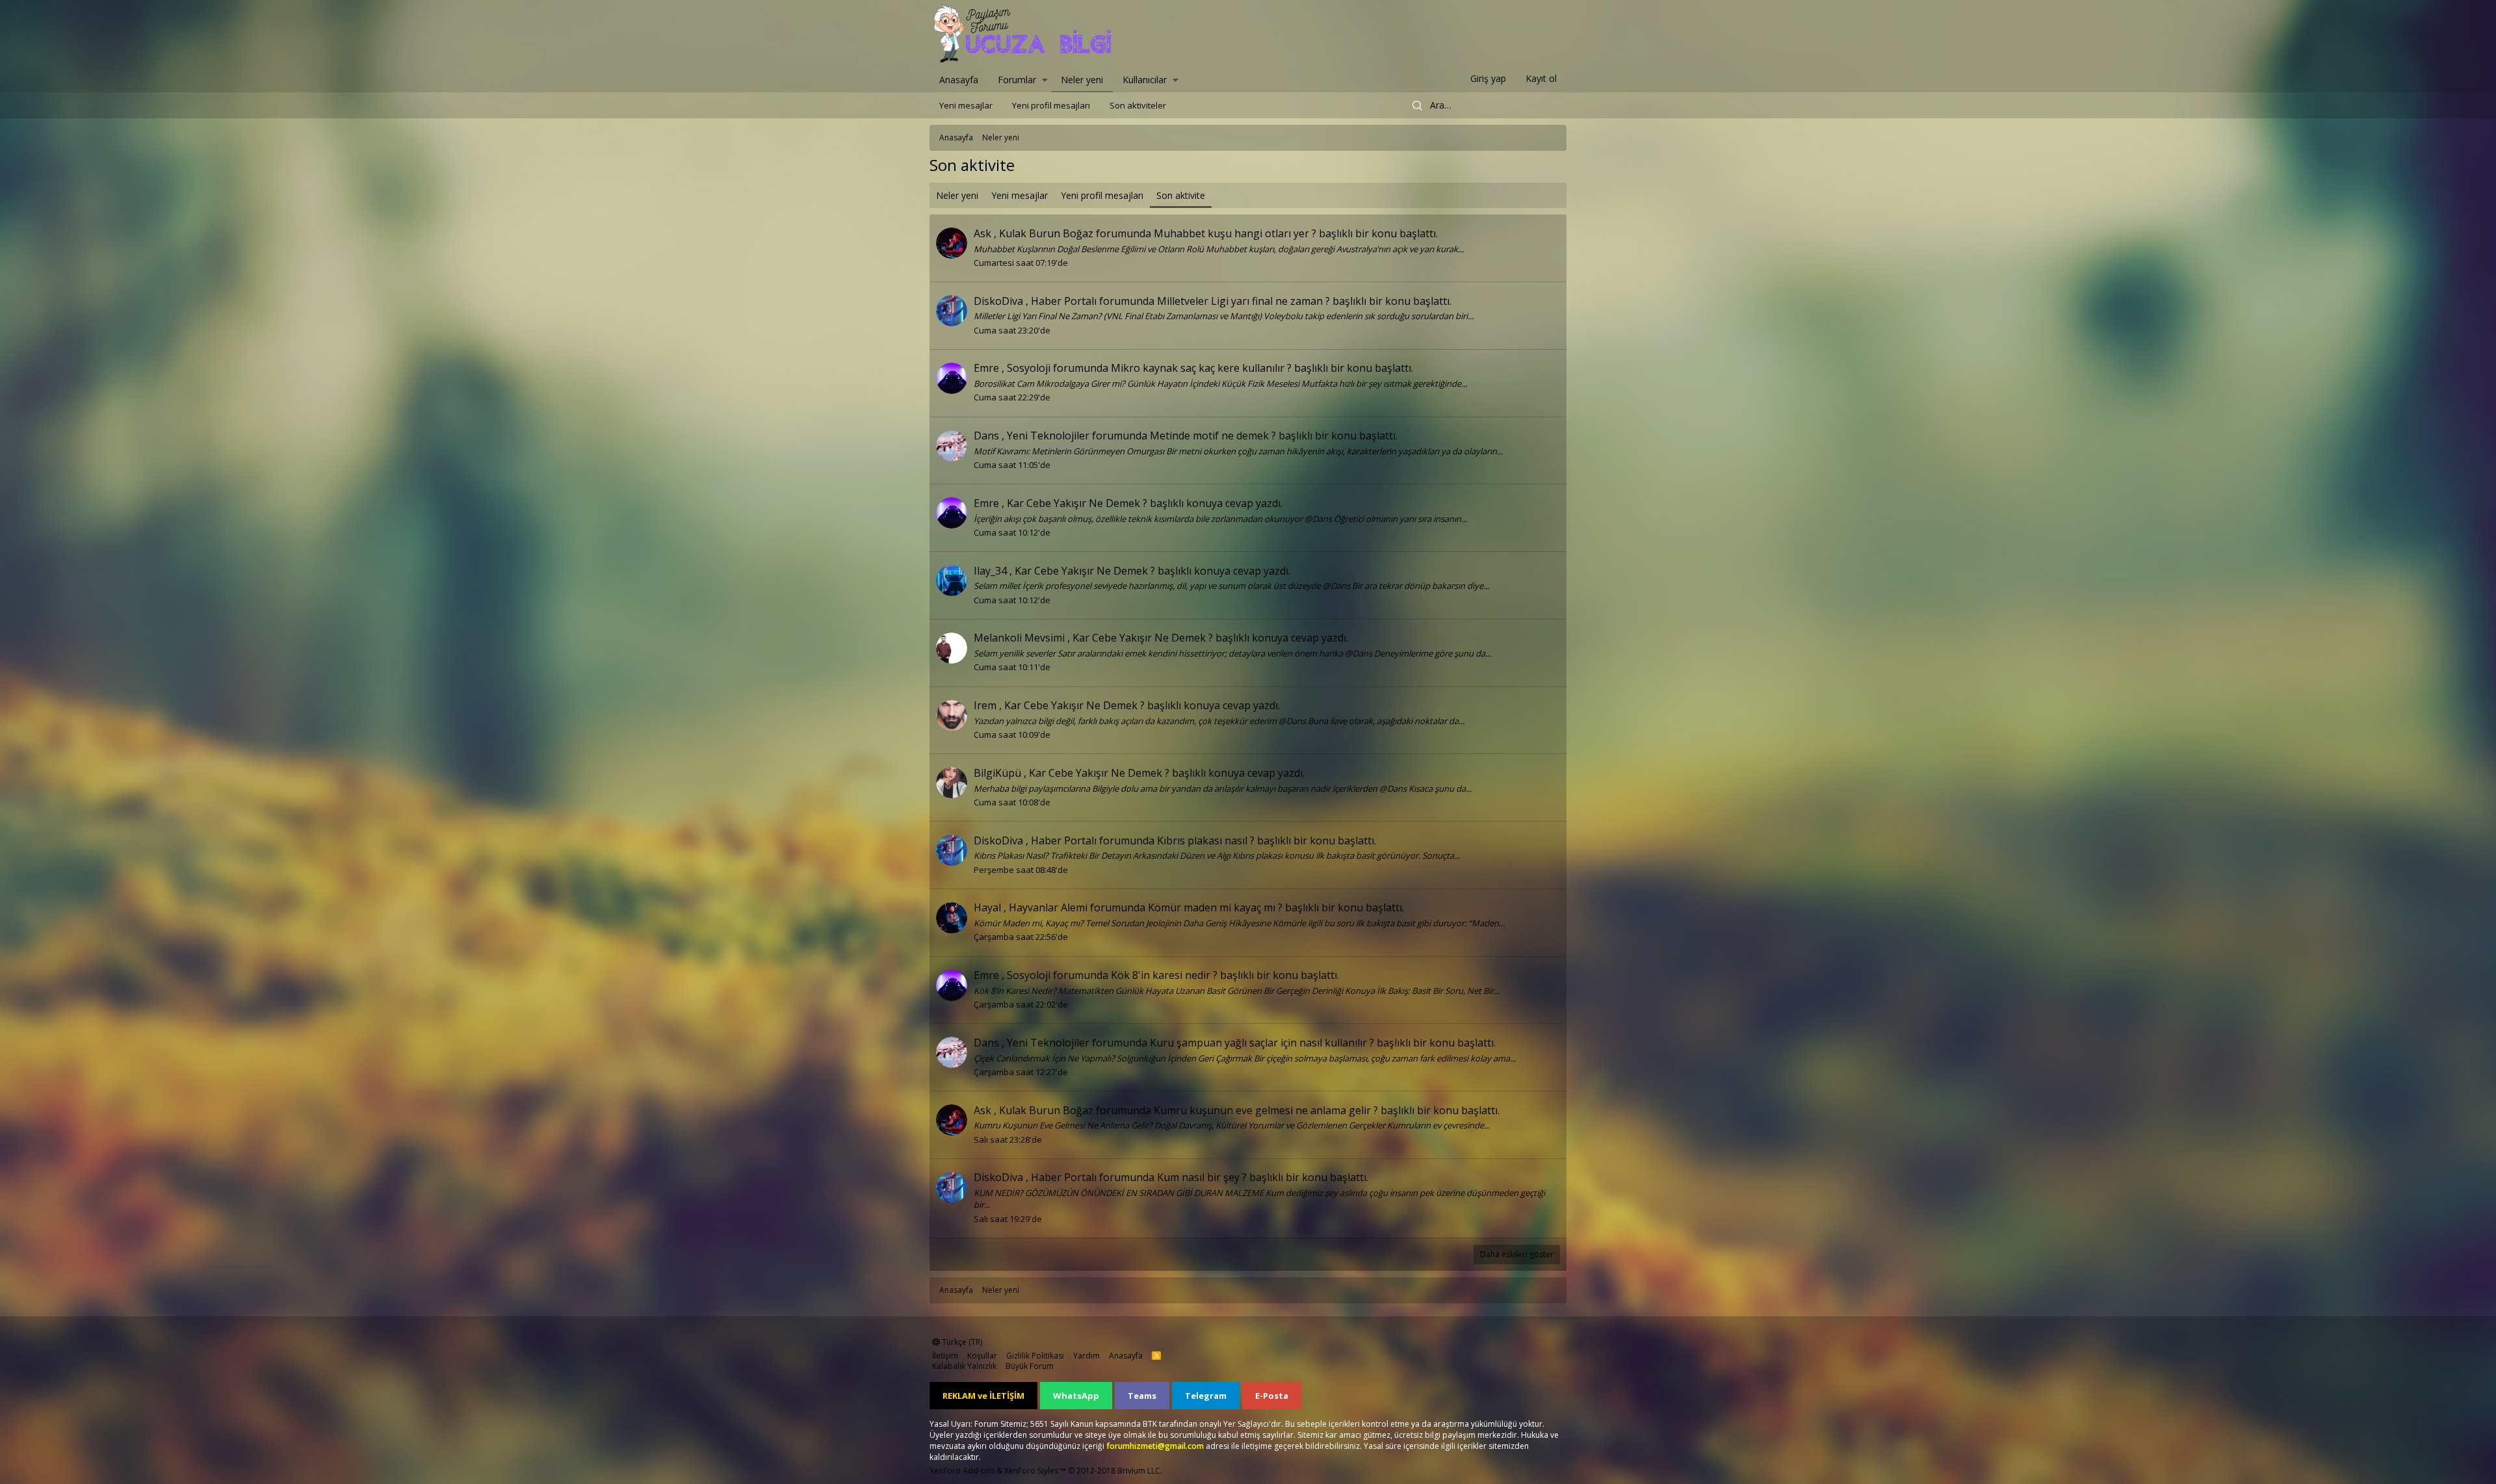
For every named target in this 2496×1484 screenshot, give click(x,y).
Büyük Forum (1030, 1366)
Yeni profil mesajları (1051, 105)
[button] (1045, 79)
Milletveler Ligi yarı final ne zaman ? (1243, 301)
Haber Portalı (1064, 301)
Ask (982, 233)
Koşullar (982, 1356)
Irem (985, 705)
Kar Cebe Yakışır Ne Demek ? (1077, 503)
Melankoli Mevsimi (1019, 638)
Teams (1142, 1396)
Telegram (1206, 1396)
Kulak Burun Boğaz (1046, 233)
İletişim (945, 1356)
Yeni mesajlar (966, 105)
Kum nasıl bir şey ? (1202, 1177)
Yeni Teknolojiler (1048, 436)
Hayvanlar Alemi (1048, 907)
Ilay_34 (990, 571)
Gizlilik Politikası (1035, 1356)
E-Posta (1272, 1396)
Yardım (1086, 1356)
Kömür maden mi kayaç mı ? (1215, 907)
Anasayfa (959, 80)
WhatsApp (1076, 1396)
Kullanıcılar (1145, 80)
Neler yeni (1082, 80)
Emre (986, 368)
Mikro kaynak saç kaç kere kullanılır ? (1201, 368)
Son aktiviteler (1138, 105)
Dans (986, 436)
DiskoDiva (998, 301)
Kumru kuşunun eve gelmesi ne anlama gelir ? (1266, 1110)
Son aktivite (1181, 195)
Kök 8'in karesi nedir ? (1164, 975)
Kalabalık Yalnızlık (964, 1366)
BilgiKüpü (997, 773)
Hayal (987, 907)
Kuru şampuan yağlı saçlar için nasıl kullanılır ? (1262, 1043)
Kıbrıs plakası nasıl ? (1206, 840)
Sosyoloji (1029, 368)
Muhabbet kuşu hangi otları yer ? (1235, 233)
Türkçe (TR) (961, 1342)
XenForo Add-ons (962, 1471)
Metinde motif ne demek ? (1213, 436)
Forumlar (1017, 80)
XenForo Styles (1031, 1471)
